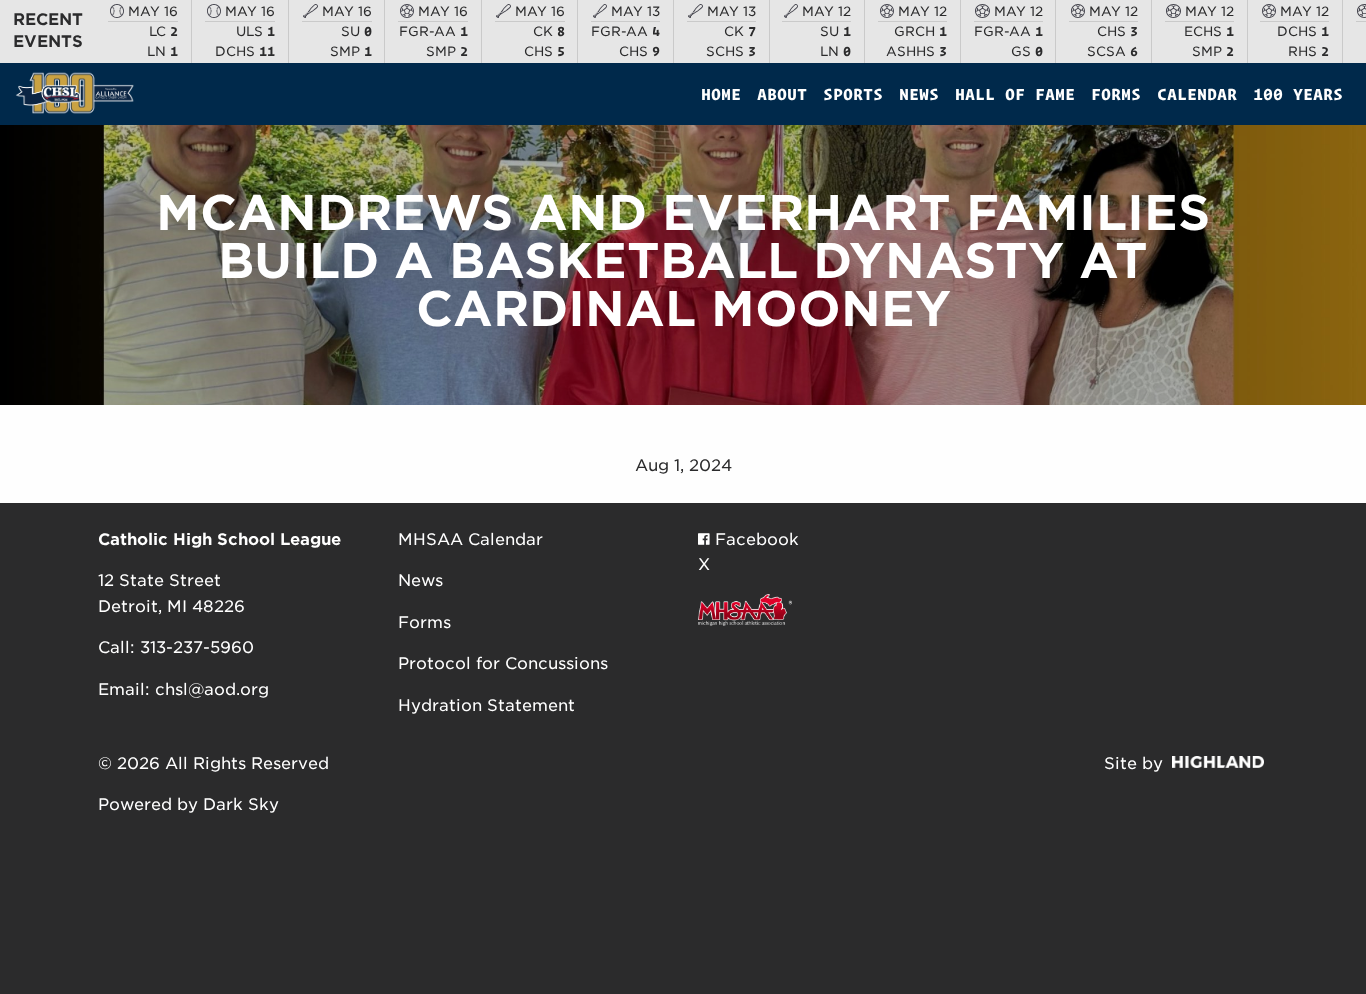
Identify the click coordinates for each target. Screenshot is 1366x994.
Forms (1116, 94)
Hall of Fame (1015, 94)
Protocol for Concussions (503, 663)
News (919, 94)
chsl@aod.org (212, 689)
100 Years (1298, 94)
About (782, 94)
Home (721, 94)
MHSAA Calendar (470, 539)
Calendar (1197, 94)
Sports (853, 94)
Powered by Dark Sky (188, 804)
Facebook (754, 539)
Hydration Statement (486, 705)
